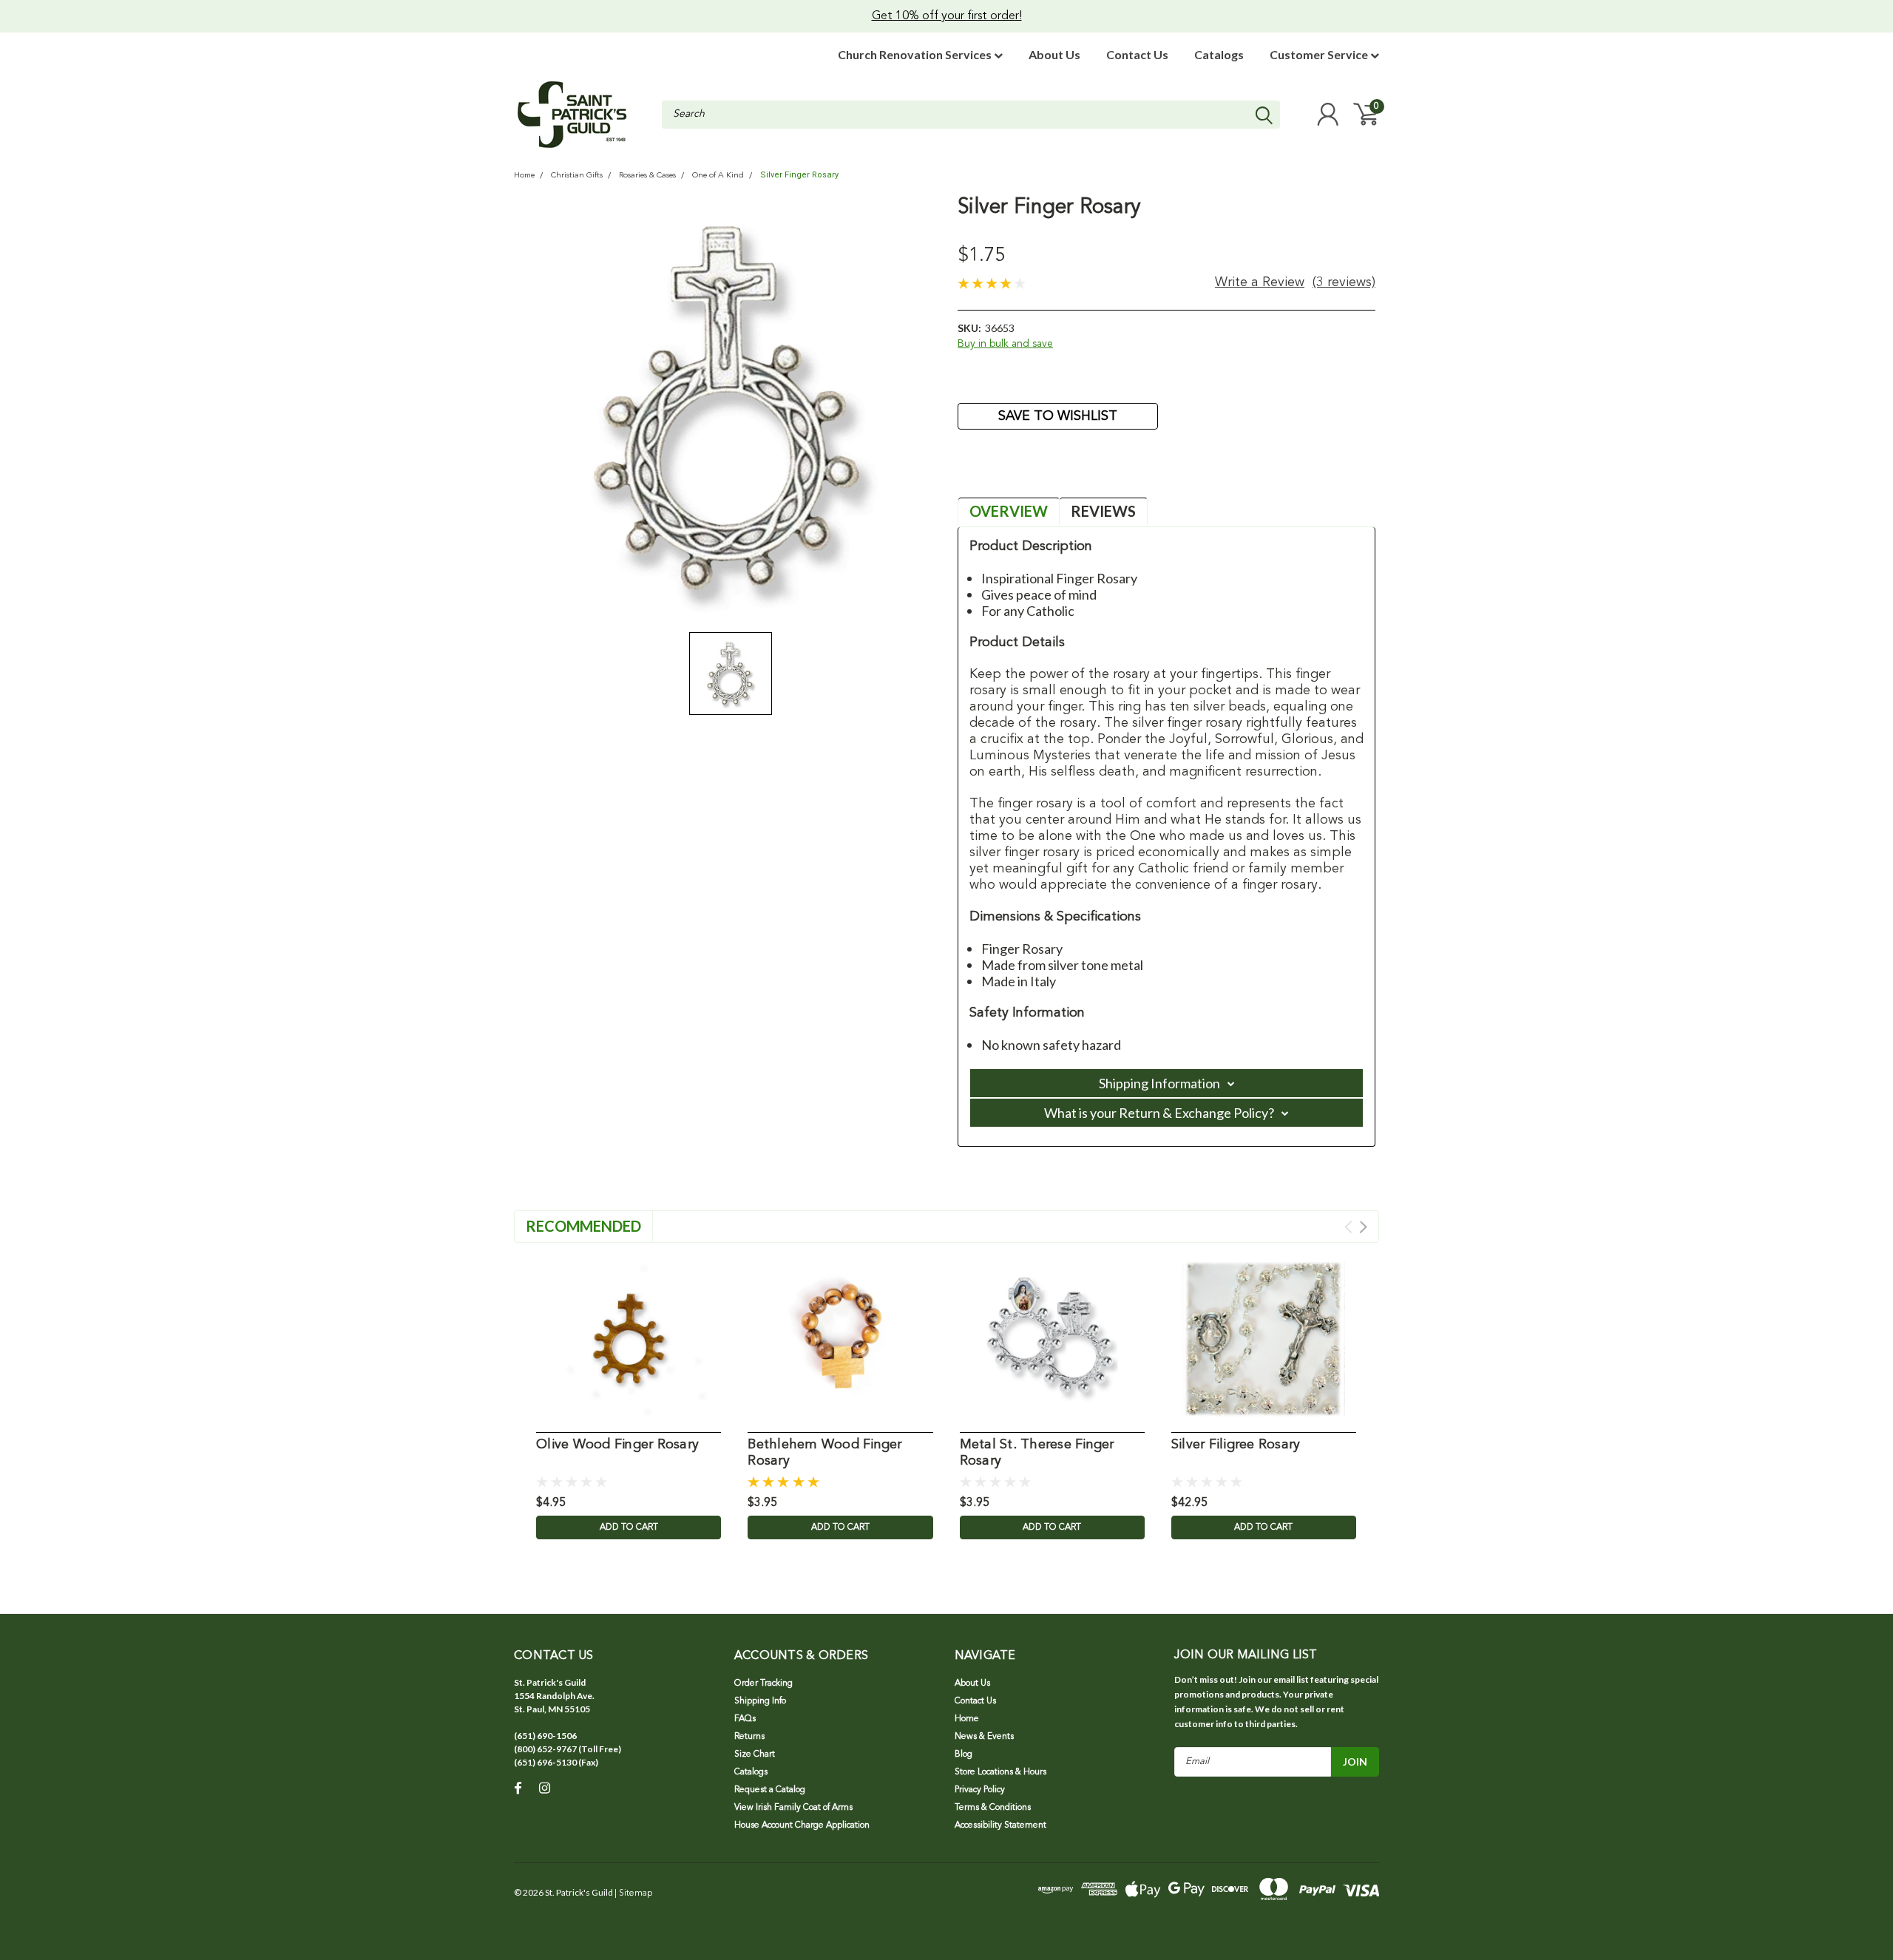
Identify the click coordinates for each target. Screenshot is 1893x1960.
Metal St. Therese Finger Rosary (1037, 1453)
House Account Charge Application (802, 1825)
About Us (1054, 54)
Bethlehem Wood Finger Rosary (824, 1453)
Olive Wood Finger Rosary (617, 1445)
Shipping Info (760, 1701)
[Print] (1017, 472)
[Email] (992, 472)
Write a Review (1260, 282)
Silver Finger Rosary (799, 175)
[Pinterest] (1066, 472)
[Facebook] (968, 472)
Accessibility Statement (1000, 1825)
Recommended (583, 1226)
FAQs (745, 1719)
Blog (964, 1754)
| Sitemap (633, 1893)
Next (1363, 1227)
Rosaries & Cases (647, 176)
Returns (749, 1737)
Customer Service (1320, 54)
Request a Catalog (770, 1790)
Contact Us (1137, 54)
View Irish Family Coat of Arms (793, 1808)
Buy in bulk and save (1005, 344)
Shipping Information (1159, 1083)
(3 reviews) (1344, 282)
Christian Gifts (577, 176)
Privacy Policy (980, 1790)
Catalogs (1219, 54)
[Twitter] (1041, 472)
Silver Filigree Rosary (1236, 1445)
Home (524, 176)
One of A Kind (718, 176)
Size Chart (755, 1754)
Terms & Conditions (993, 1808)
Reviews (1103, 511)
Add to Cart (629, 1527)
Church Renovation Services (916, 54)
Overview (1009, 511)
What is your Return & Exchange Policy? (1159, 1113)
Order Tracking (763, 1683)
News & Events (984, 1737)
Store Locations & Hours (1000, 1772)
